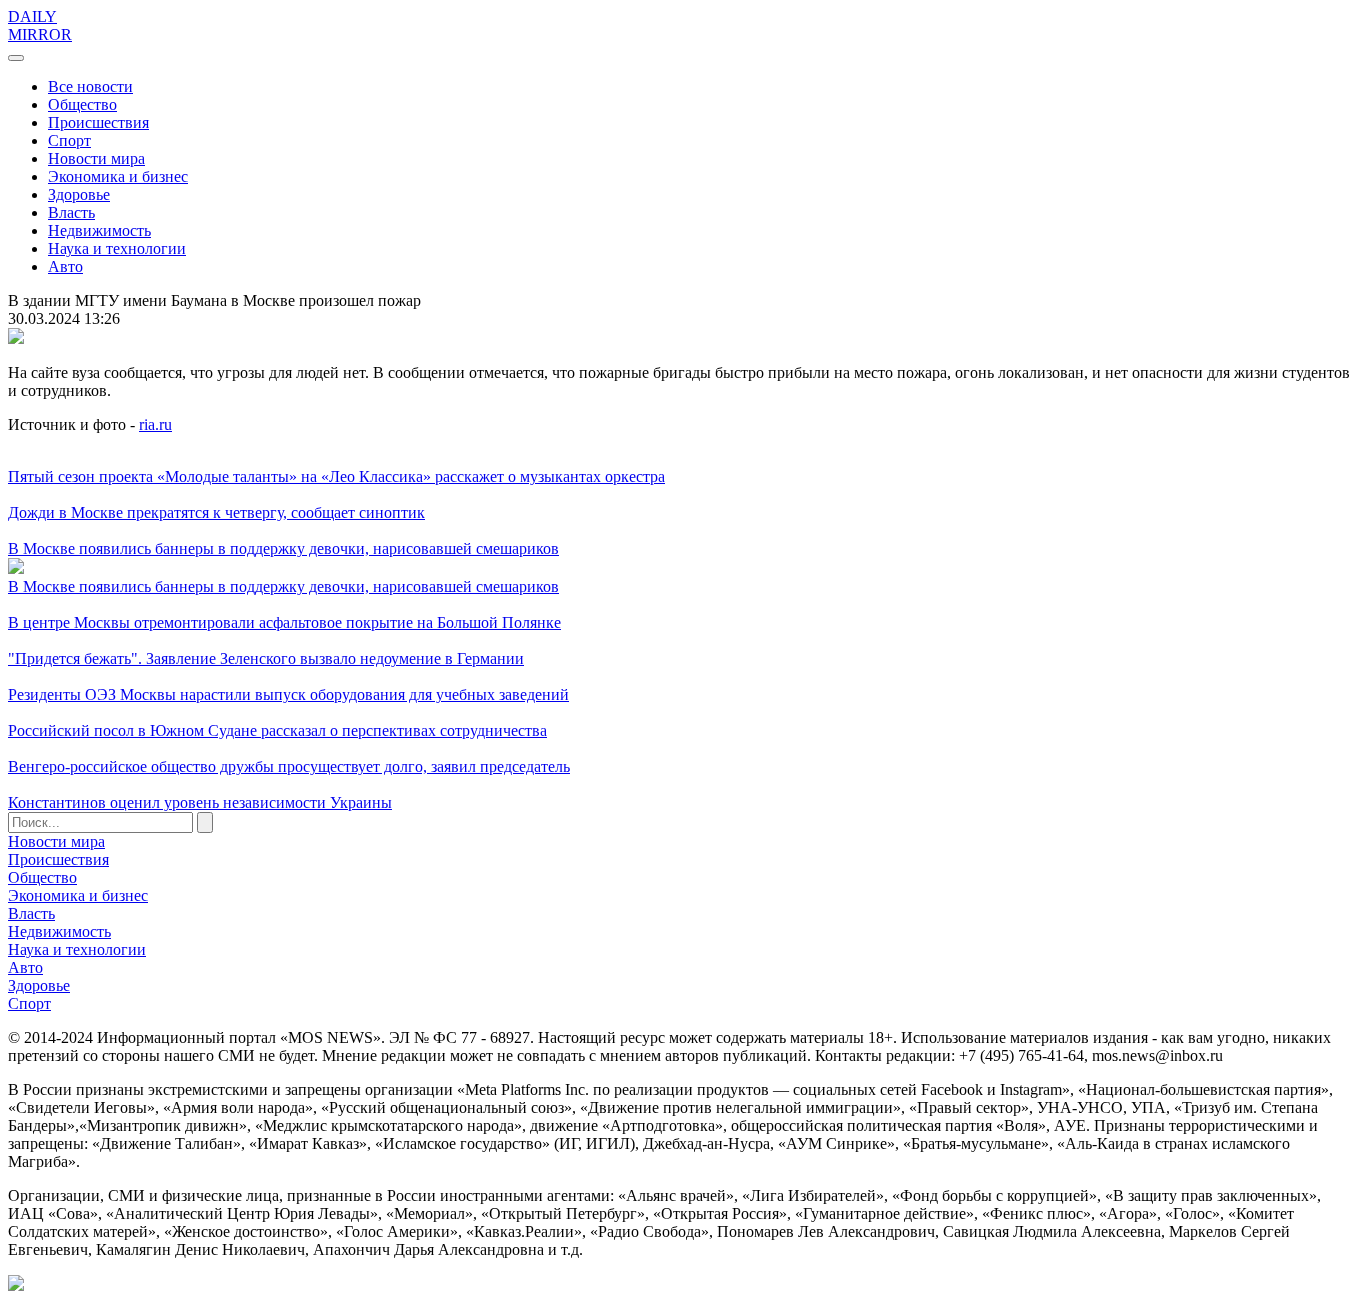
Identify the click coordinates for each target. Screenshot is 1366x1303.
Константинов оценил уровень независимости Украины (200, 802)
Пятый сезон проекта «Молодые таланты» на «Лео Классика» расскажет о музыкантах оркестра (336, 476)
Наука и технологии (117, 248)
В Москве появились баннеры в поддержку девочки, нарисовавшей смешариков (283, 548)
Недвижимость (99, 230)
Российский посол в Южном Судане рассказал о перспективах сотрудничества (277, 730)
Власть (71, 212)
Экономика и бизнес (118, 176)
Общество (82, 104)
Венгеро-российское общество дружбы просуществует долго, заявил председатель (289, 766)
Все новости (90, 86)
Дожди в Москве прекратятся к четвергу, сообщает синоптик (216, 512)
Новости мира (96, 158)
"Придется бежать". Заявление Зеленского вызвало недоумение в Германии (266, 658)
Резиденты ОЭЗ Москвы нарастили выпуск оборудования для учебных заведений (288, 694)
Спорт (69, 140)
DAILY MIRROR (40, 25)
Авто (65, 266)
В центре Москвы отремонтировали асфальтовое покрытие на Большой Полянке (284, 622)
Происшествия (98, 122)
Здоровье (79, 194)
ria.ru (155, 424)
